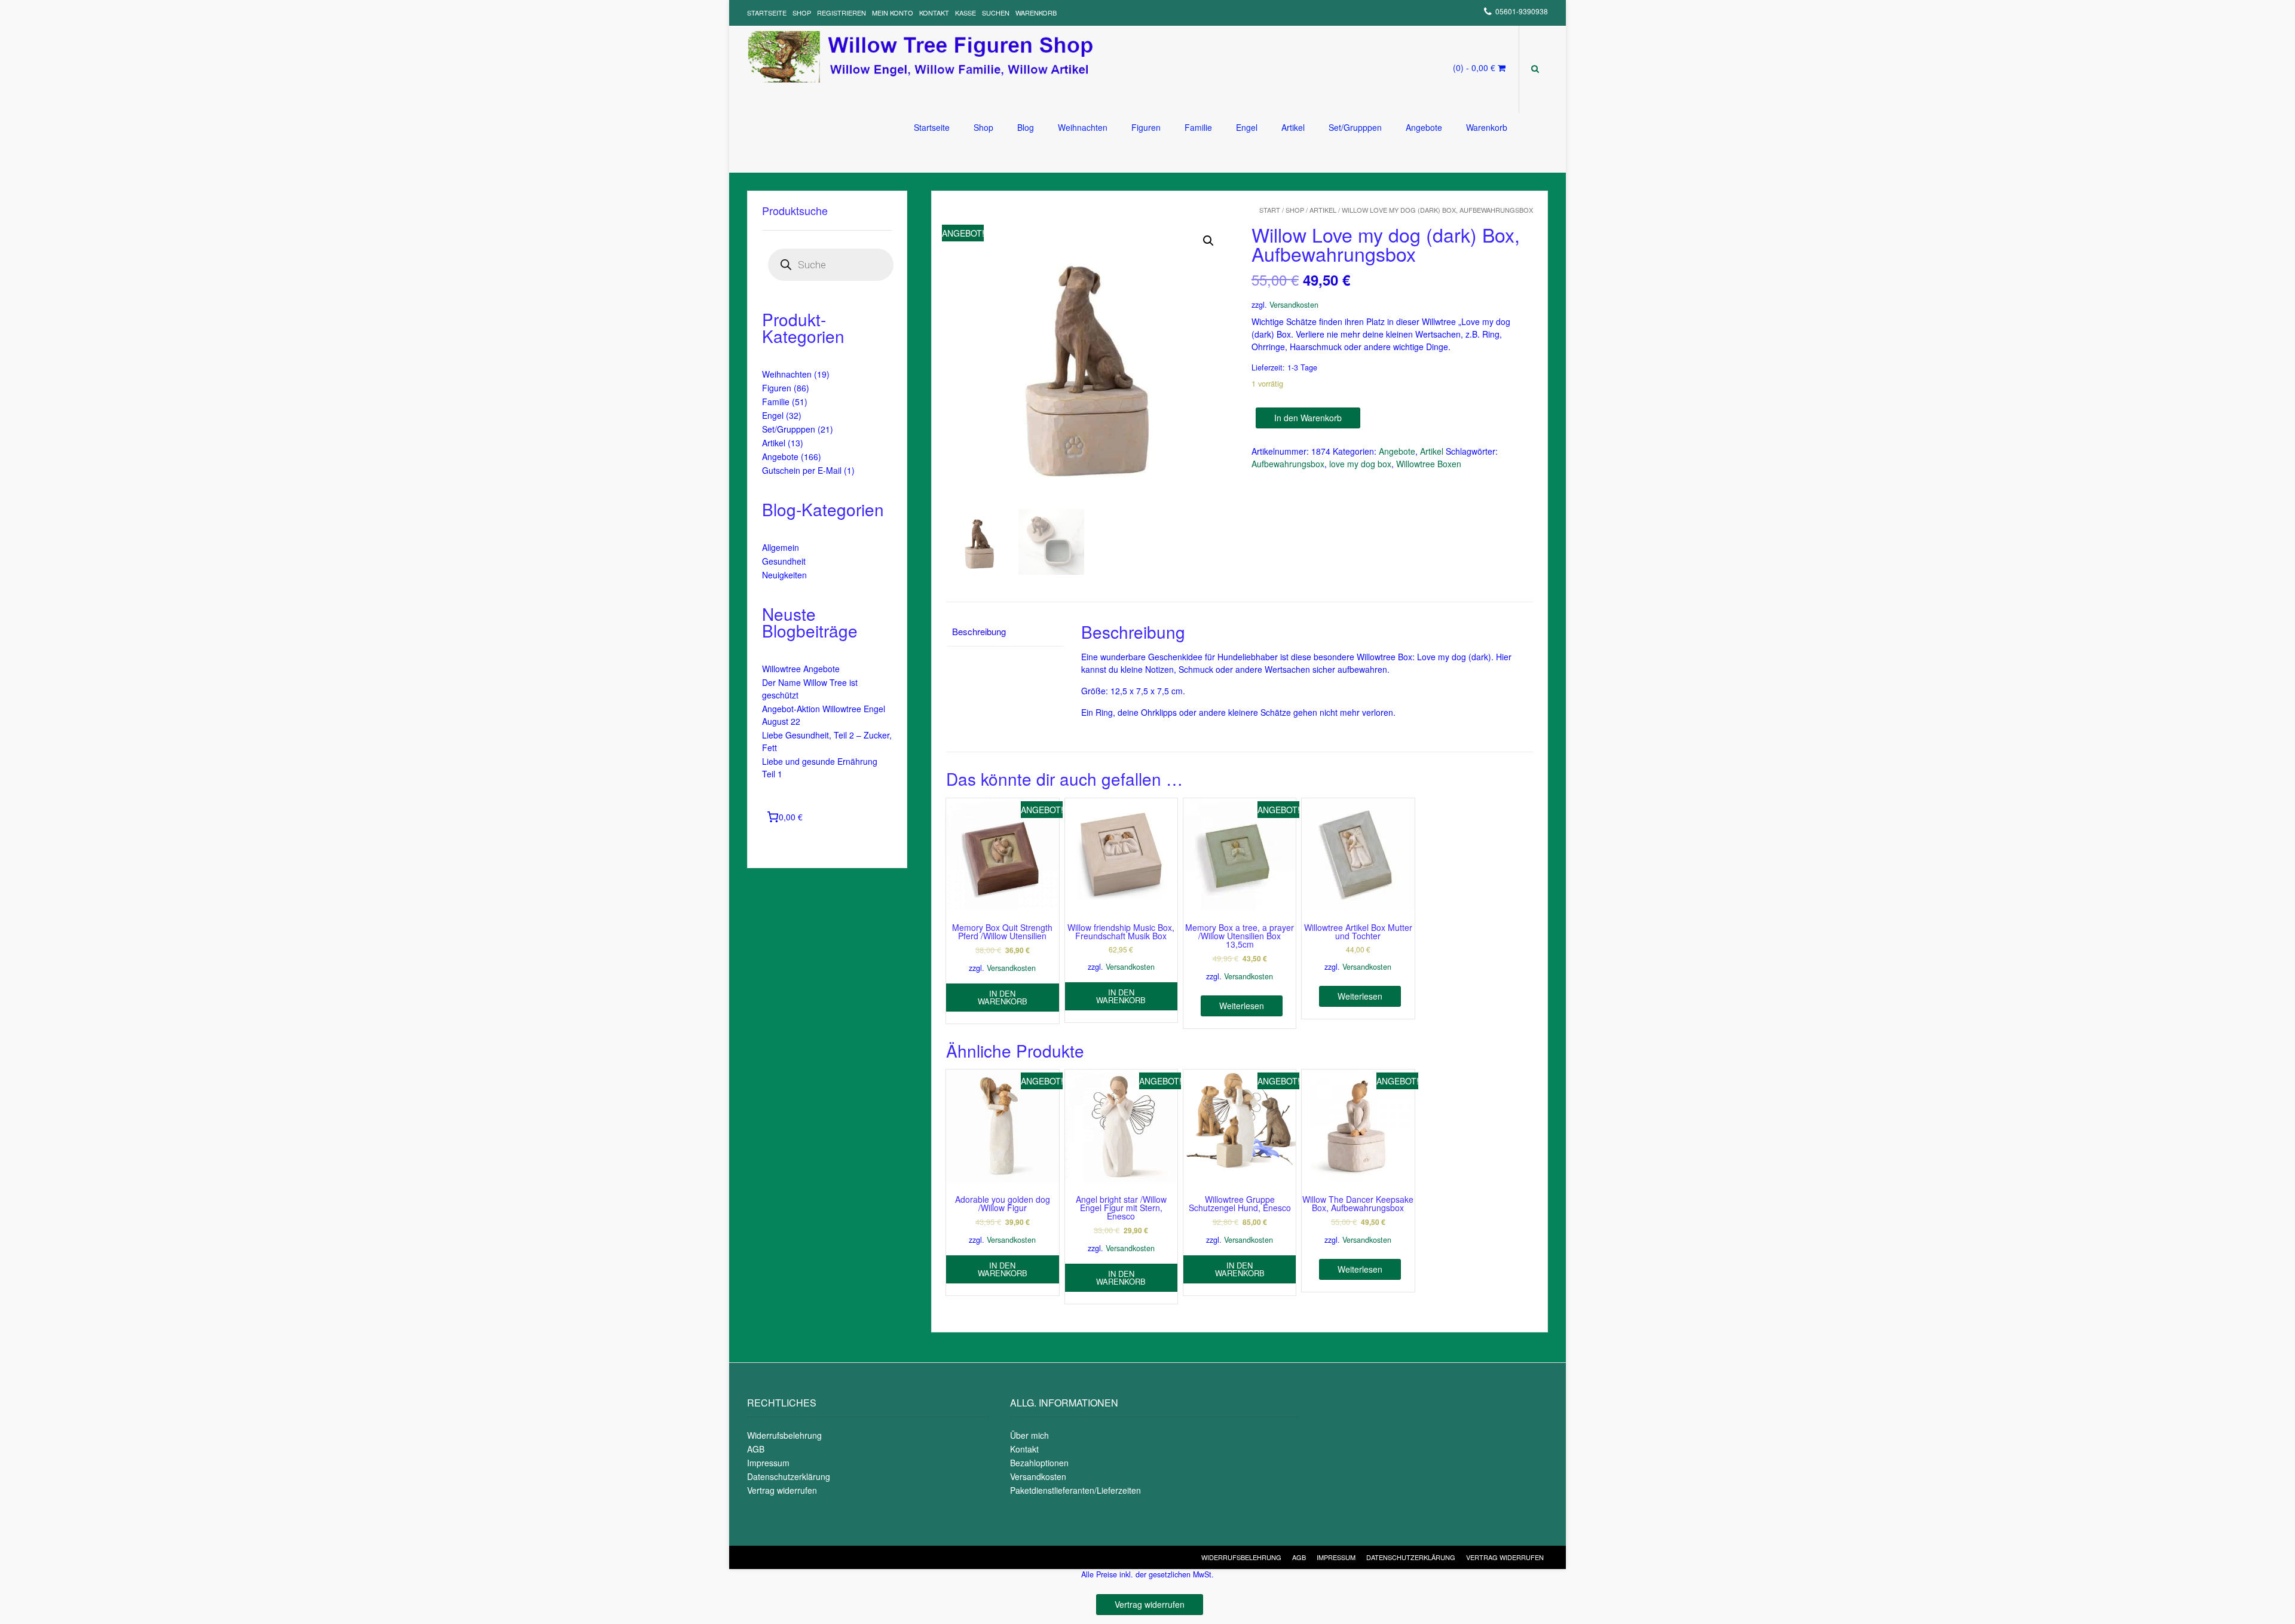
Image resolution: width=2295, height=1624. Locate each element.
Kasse (966, 13)
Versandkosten (1294, 305)
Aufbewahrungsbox (1288, 464)
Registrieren (841, 13)
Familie (1198, 127)
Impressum (768, 1463)
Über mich (1029, 1435)
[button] (1208, 241)
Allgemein (781, 547)
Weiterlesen (1242, 1006)
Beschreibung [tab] (979, 631)
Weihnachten (1083, 127)
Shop (802, 13)
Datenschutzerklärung (789, 1476)
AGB (756, 1449)
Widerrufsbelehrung (784, 1435)
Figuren (1146, 127)
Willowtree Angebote (801, 669)
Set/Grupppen (1355, 127)
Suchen (996, 13)
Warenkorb (1036, 13)
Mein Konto (893, 13)
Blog (1026, 127)
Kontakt (934, 13)
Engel (1247, 127)
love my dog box (1360, 464)
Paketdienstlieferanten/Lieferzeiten (1075, 1490)
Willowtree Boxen (1429, 464)
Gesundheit (784, 561)
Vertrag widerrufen (782, 1490)
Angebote (1424, 127)
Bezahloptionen (1039, 1463)
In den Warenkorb (1308, 418)
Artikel (1293, 127)
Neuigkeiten (784, 575)
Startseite (767, 13)
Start (1270, 210)
